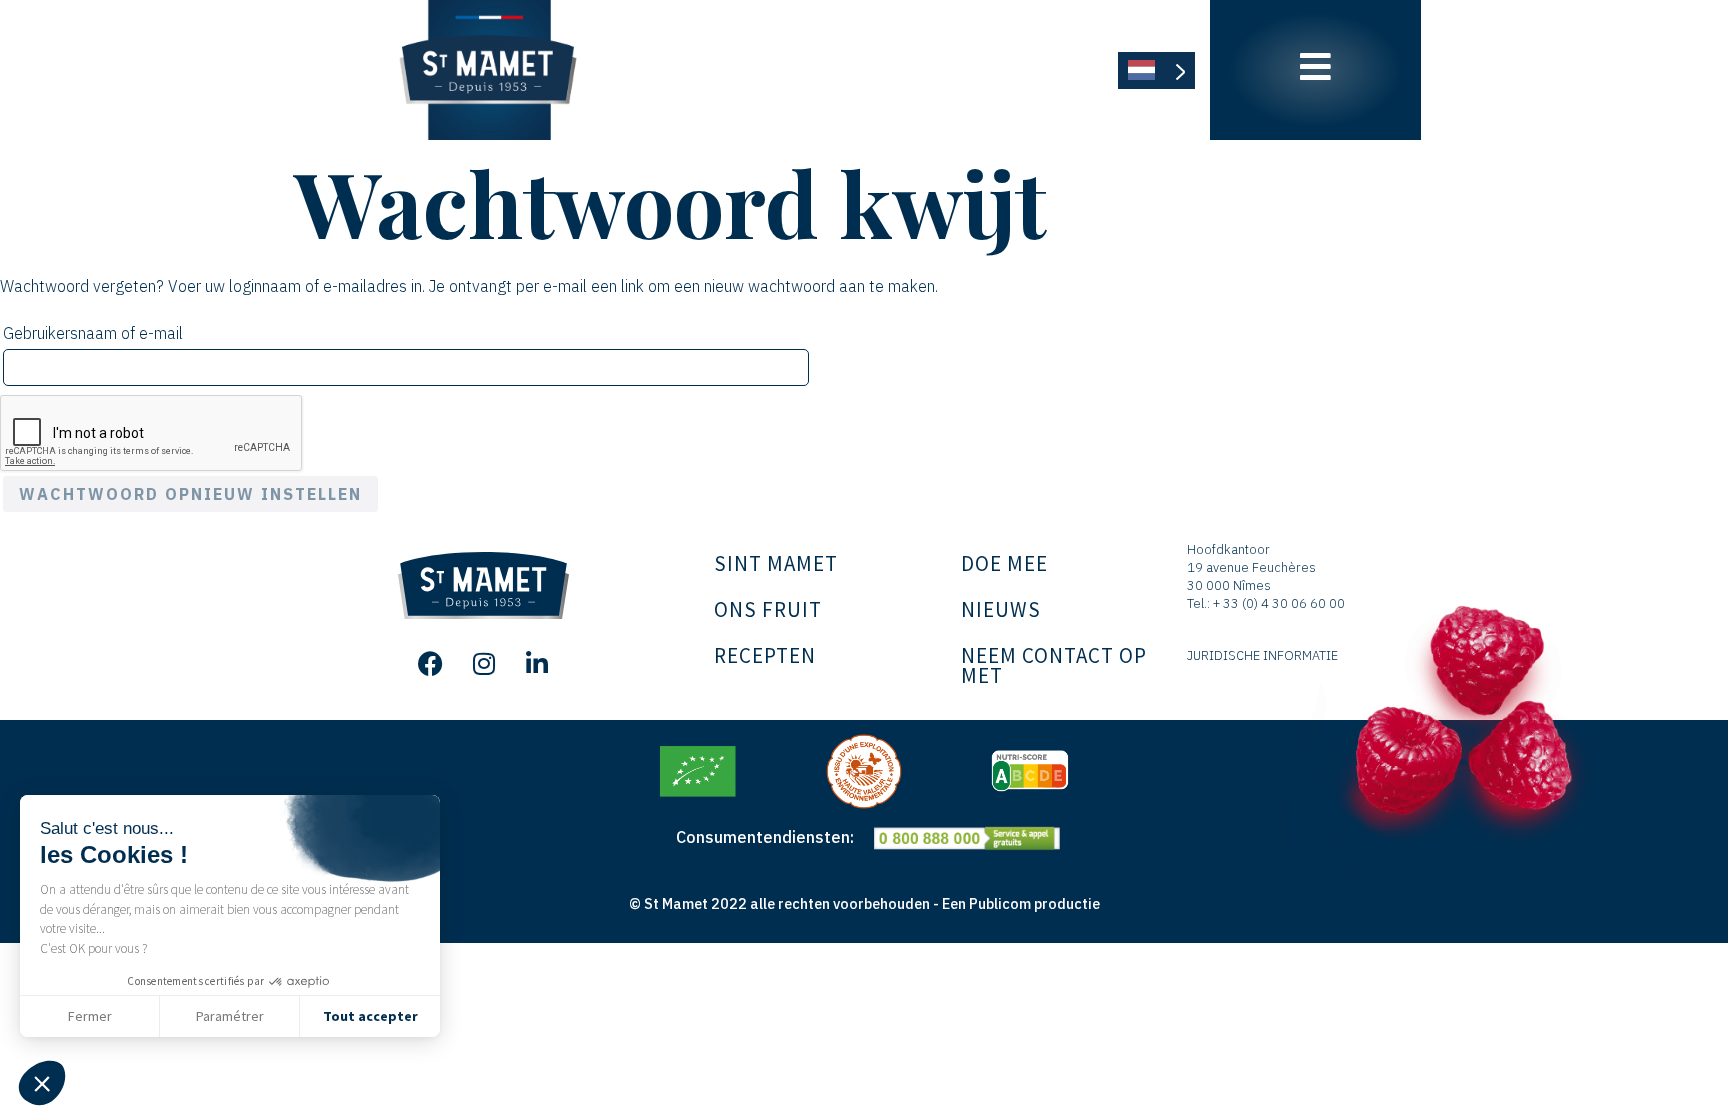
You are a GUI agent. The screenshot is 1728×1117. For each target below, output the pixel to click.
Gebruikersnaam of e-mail (120, 330)
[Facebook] (431, 664)
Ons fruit (768, 609)
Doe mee (1004, 563)
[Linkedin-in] (537, 664)
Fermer (90, 1016)
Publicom (1000, 903)
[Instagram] (484, 664)
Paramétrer (230, 1016)
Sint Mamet (776, 563)
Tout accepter (370, 1016)
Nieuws (1001, 609)
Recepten (765, 655)
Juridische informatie (1262, 655)
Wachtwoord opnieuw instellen (190, 494)
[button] (42, 1083)
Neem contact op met (1054, 665)
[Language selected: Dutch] (1156, 70)
